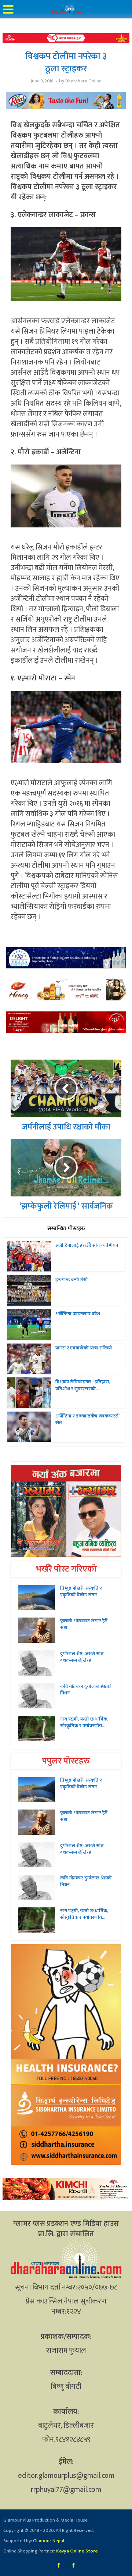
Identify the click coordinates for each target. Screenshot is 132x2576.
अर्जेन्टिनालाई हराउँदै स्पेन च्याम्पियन (87, 1245)
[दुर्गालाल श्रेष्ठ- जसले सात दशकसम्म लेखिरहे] (39, 1663)
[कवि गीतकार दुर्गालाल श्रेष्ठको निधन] (39, 1696)
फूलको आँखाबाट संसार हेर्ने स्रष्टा (84, 1624)
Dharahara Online (83, 81)
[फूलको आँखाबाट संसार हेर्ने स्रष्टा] (39, 1630)
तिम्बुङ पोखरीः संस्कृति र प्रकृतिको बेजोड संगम (81, 1591)
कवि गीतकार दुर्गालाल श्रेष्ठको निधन (86, 1690)
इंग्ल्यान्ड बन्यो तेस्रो (72, 1280)
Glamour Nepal (48, 2541)
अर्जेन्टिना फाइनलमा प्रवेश (78, 1314)
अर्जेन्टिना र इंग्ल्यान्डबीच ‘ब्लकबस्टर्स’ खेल (87, 1419)
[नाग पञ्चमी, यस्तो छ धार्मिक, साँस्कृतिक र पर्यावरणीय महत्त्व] (39, 1728)
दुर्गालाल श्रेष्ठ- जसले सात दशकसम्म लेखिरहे (82, 1657)
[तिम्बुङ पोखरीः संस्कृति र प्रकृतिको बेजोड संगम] (39, 1597)
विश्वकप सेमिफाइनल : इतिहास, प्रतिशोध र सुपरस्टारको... (83, 1385)
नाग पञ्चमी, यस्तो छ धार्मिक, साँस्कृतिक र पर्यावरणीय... (84, 1722)
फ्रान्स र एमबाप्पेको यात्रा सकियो (84, 1348)
